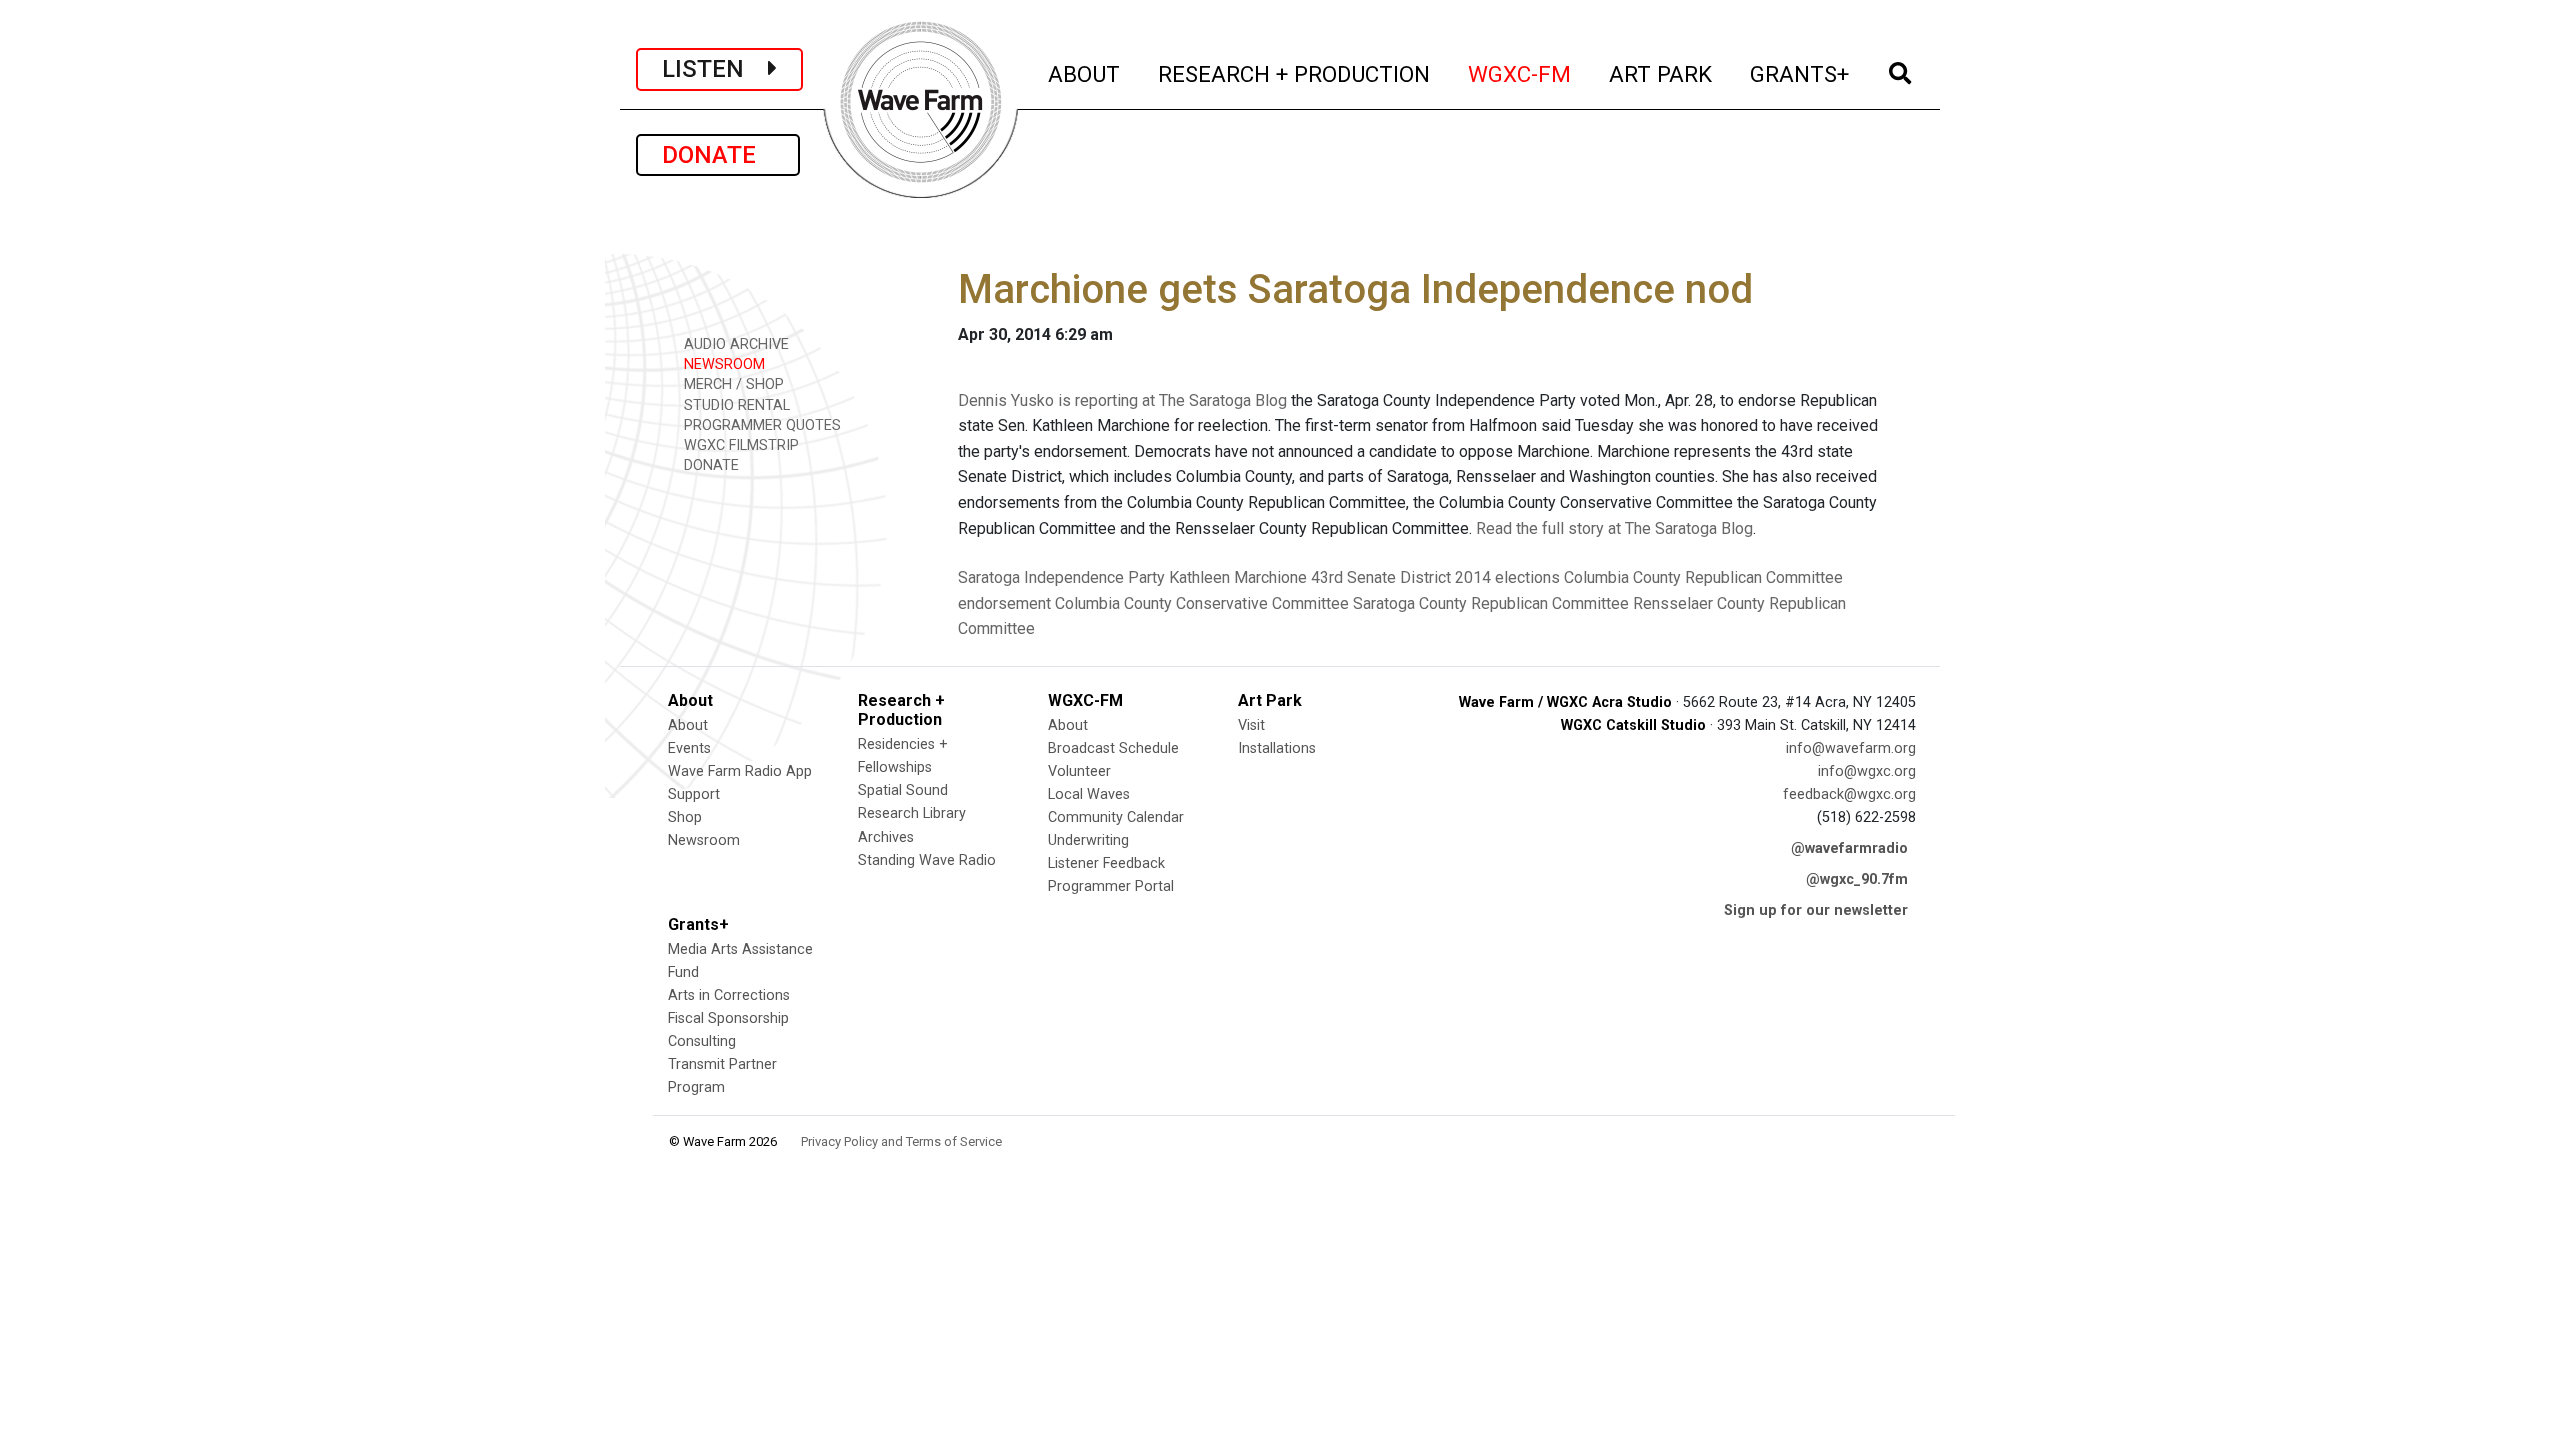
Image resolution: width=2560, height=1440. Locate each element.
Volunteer (1079, 771)
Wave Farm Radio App (740, 771)
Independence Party (1094, 577)
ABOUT (1085, 73)
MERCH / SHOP (732, 384)
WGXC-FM (1520, 73)
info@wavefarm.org (1851, 748)
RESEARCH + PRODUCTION (1295, 73)
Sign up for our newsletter (1816, 910)
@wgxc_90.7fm (1857, 879)
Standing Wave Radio (927, 860)
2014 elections (1507, 577)
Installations (1277, 748)
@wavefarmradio (1849, 848)
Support (694, 794)
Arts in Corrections (729, 995)
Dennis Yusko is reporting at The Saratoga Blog (1122, 400)
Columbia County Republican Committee (1703, 577)
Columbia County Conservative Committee (1202, 603)
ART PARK (1661, 73)
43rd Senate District (1381, 577)
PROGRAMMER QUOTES (760, 425)
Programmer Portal (1111, 886)
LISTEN (715, 69)
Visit (1251, 725)
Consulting (702, 1041)
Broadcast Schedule (1113, 748)
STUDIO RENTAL (735, 405)
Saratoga (989, 577)
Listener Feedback (1106, 863)
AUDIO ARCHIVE (734, 344)
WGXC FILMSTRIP (739, 445)
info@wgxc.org (1867, 771)
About (688, 725)
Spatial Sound (903, 790)
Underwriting (1088, 840)
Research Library (912, 813)
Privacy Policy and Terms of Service (901, 1141)
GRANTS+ (1800, 73)
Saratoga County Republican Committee (1491, 603)
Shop (685, 817)
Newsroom (704, 840)
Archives (886, 837)
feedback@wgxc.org (1849, 794)
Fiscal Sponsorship (728, 1018)
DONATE (718, 155)
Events (689, 748)
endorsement (1004, 603)
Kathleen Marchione (1238, 577)
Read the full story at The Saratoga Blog (1614, 528)
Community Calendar (1116, 817)
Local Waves (1089, 794)
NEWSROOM (722, 364)
